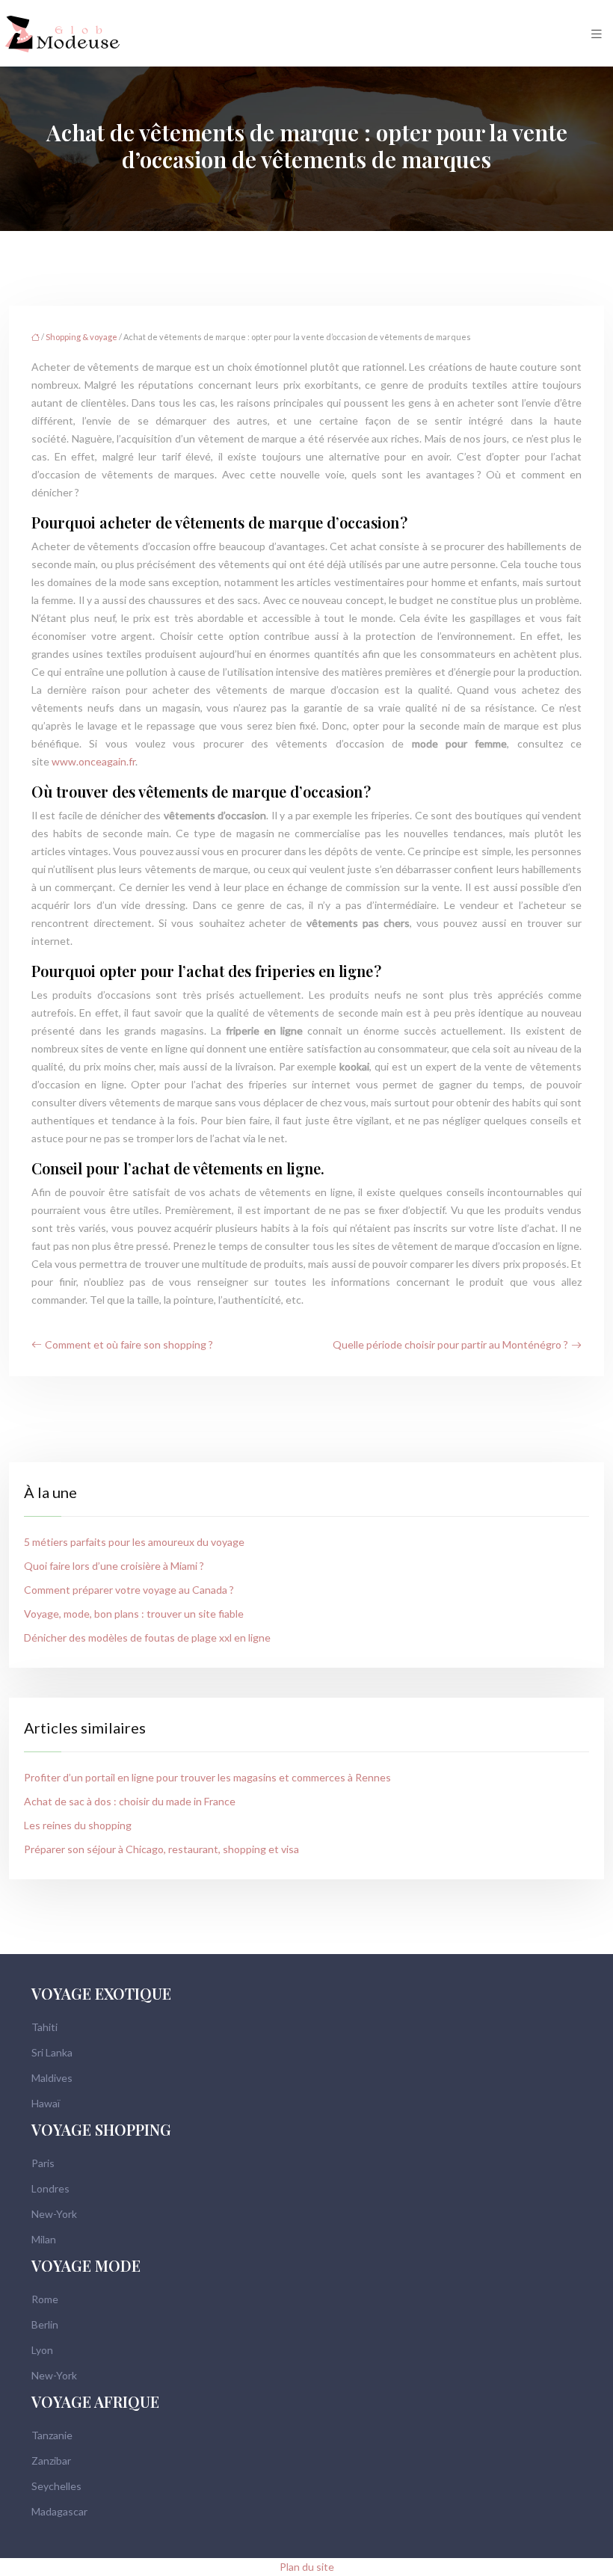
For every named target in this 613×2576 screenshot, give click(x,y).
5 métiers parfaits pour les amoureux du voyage (134, 1542)
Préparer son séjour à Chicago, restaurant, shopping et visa (161, 1849)
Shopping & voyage (81, 337)
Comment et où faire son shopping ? (129, 1344)
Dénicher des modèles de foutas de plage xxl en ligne (147, 1637)
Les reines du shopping (78, 1825)
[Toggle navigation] (597, 33)
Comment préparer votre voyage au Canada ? (129, 1590)
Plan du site (307, 2567)
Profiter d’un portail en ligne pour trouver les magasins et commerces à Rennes (207, 1777)
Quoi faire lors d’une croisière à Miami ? (114, 1566)
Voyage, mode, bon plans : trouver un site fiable (134, 1614)
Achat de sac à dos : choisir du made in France (130, 1801)
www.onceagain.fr (93, 761)
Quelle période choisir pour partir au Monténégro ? (450, 1344)
